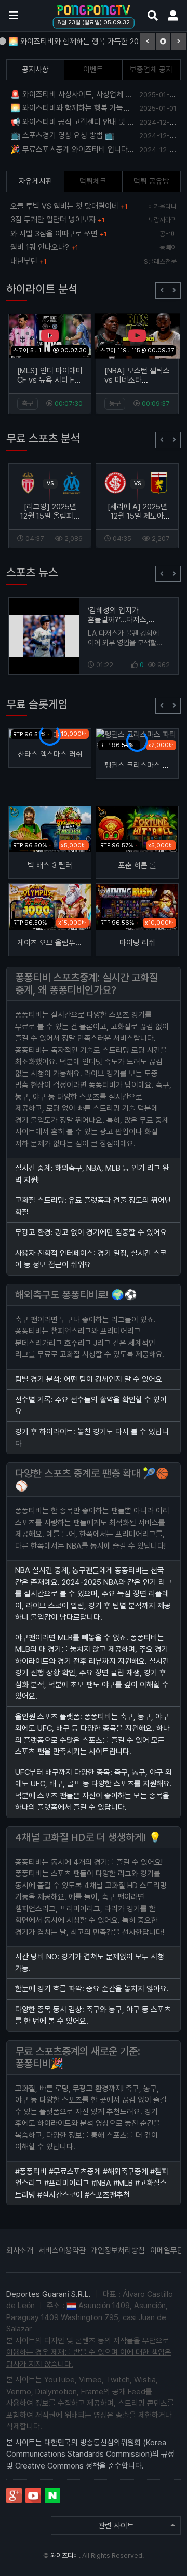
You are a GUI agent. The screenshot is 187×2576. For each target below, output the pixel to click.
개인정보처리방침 (118, 2250)
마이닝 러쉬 (137, 943)
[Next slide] (174, 290)
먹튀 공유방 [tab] (151, 181)
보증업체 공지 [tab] (151, 70)
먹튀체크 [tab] (93, 181)
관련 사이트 (116, 2526)
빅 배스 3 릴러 (50, 865)
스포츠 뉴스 (32, 572)
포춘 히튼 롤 (137, 865)
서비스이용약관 (62, 2250)
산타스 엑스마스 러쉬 (50, 754)
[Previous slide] (162, 290)
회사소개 (20, 2250)
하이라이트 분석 (42, 289)
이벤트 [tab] (93, 70)
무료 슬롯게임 (37, 704)
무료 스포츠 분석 (43, 438)
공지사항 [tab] (35, 70)
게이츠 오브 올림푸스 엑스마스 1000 (74, 943)
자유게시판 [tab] (36, 181)
